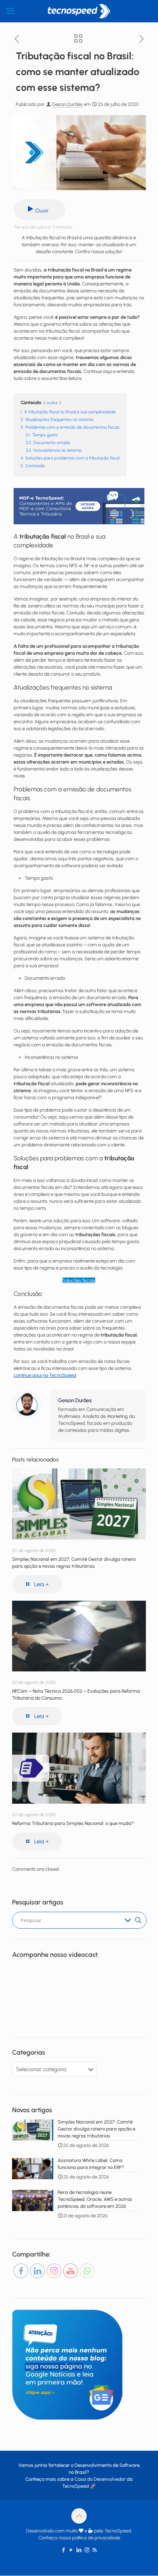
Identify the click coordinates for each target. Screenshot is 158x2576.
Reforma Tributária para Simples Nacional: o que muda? (73, 1823)
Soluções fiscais (79, 1280)
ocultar (52, 403)
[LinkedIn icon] (79, 2550)
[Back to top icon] (79, 2516)
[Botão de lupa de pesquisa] (138, 1920)
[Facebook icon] (64, 2550)
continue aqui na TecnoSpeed (45, 1375)
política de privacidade (96, 2538)
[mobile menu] (10, 11)
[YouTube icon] (71, 2550)
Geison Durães (67, 104)
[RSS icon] (95, 2550)
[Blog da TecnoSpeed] (79, 11)
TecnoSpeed (76, 2486)
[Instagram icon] (87, 2550)
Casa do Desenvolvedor (100, 2479)
